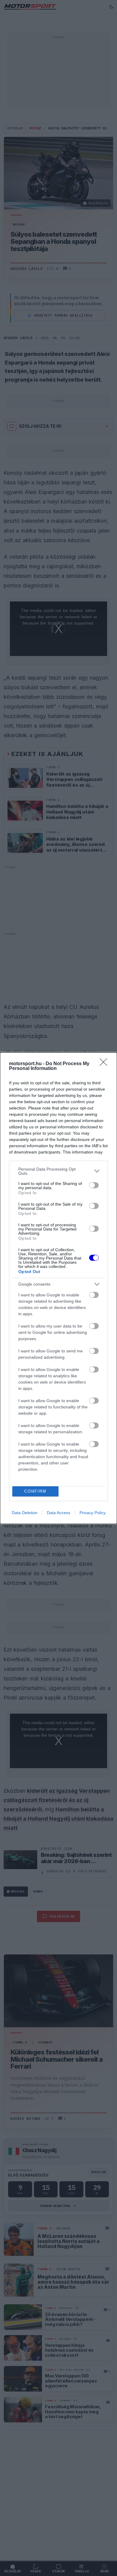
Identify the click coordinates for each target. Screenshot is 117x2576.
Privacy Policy (93, 1513)
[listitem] (58, 1171)
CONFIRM (35, 1491)
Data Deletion (25, 1513)
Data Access (58, 1513)
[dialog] (58, 1288)
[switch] (94, 1185)
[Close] (105, 1064)
